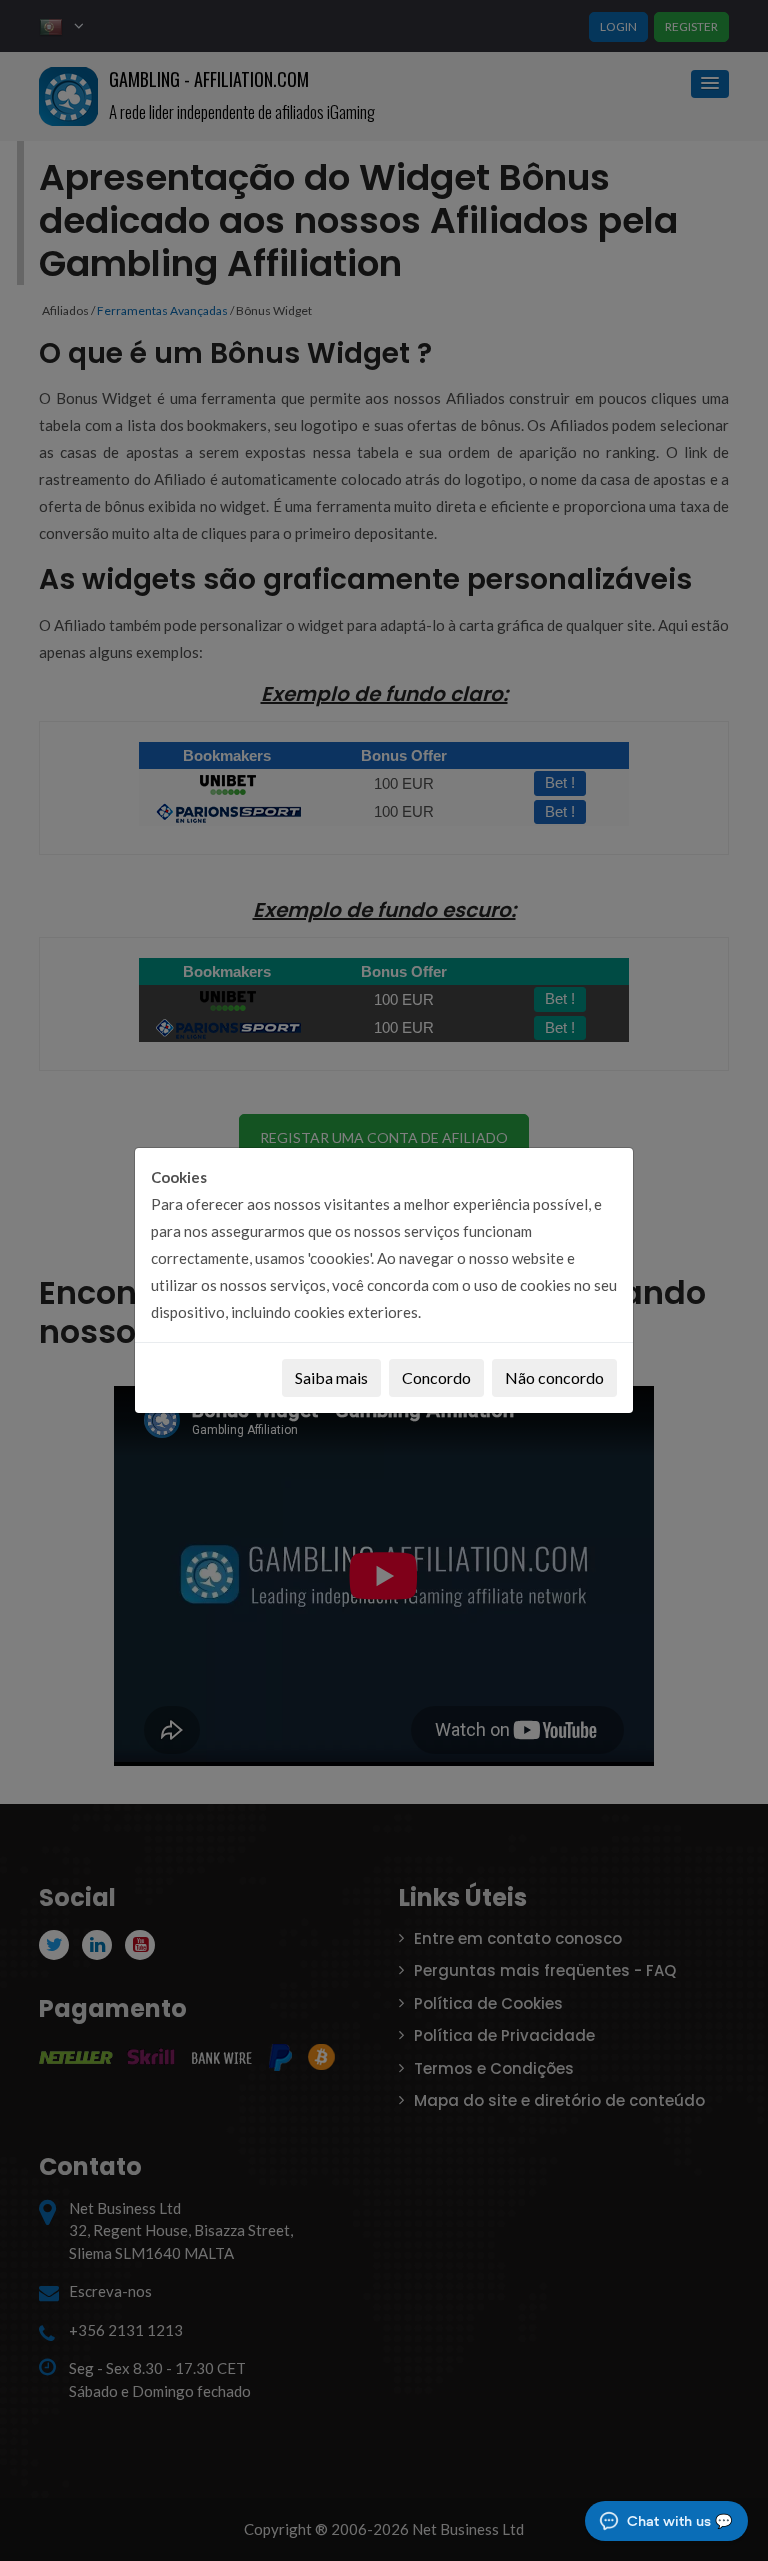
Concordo (436, 1377)
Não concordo (554, 1377)
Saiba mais (331, 1377)
